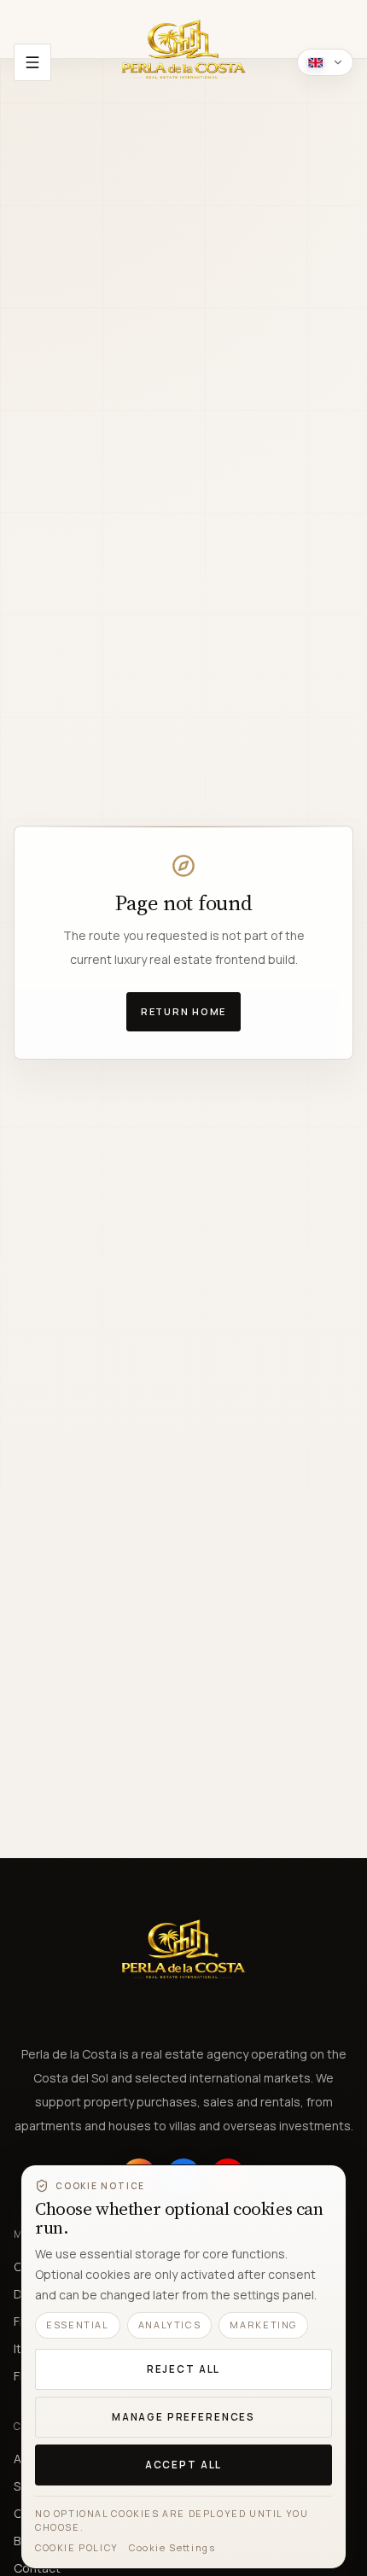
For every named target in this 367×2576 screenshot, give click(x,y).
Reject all (183, 2369)
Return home (183, 1011)
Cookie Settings (172, 2548)
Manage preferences (183, 2417)
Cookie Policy (77, 2548)
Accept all (183, 2465)
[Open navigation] (32, 62)
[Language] (325, 62)
